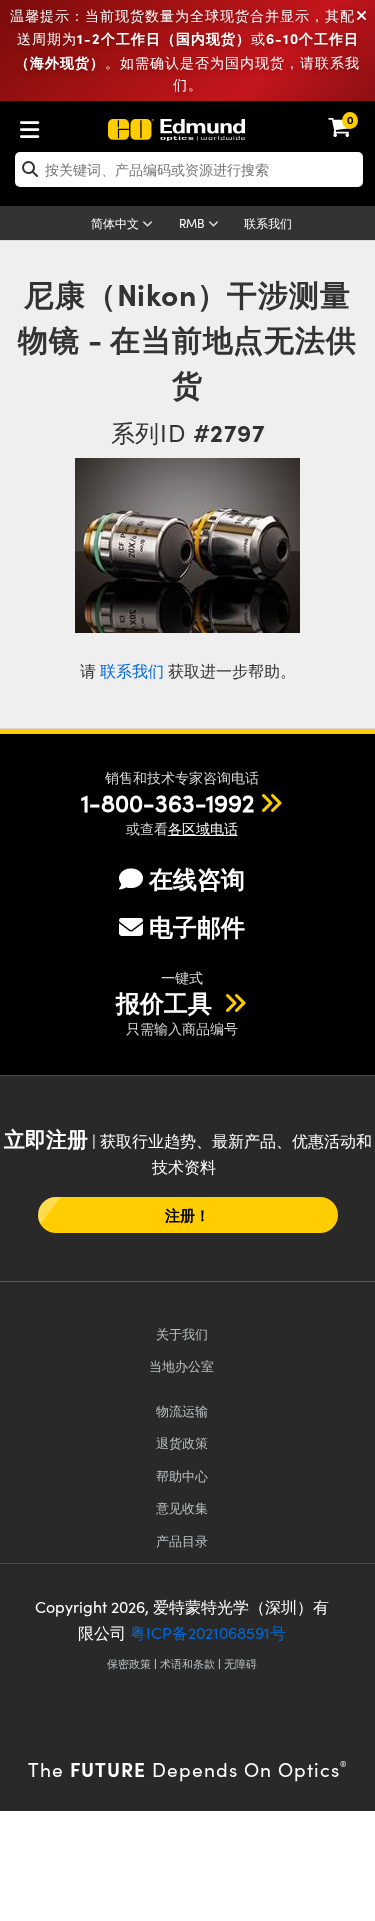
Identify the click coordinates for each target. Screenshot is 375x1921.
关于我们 (182, 1333)
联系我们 (268, 223)
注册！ (187, 1215)
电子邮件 (197, 926)
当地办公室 (181, 1365)
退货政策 (182, 1442)
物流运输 (182, 1410)
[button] (167, 802)
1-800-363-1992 (167, 802)
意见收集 (182, 1507)
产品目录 (182, 1540)
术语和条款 (187, 1663)
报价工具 (167, 1002)
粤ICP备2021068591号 (208, 1632)
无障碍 (240, 1663)
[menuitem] (35, 125)
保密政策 (129, 1663)
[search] (189, 169)
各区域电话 (203, 828)
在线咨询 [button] (197, 878)
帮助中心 (182, 1475)
